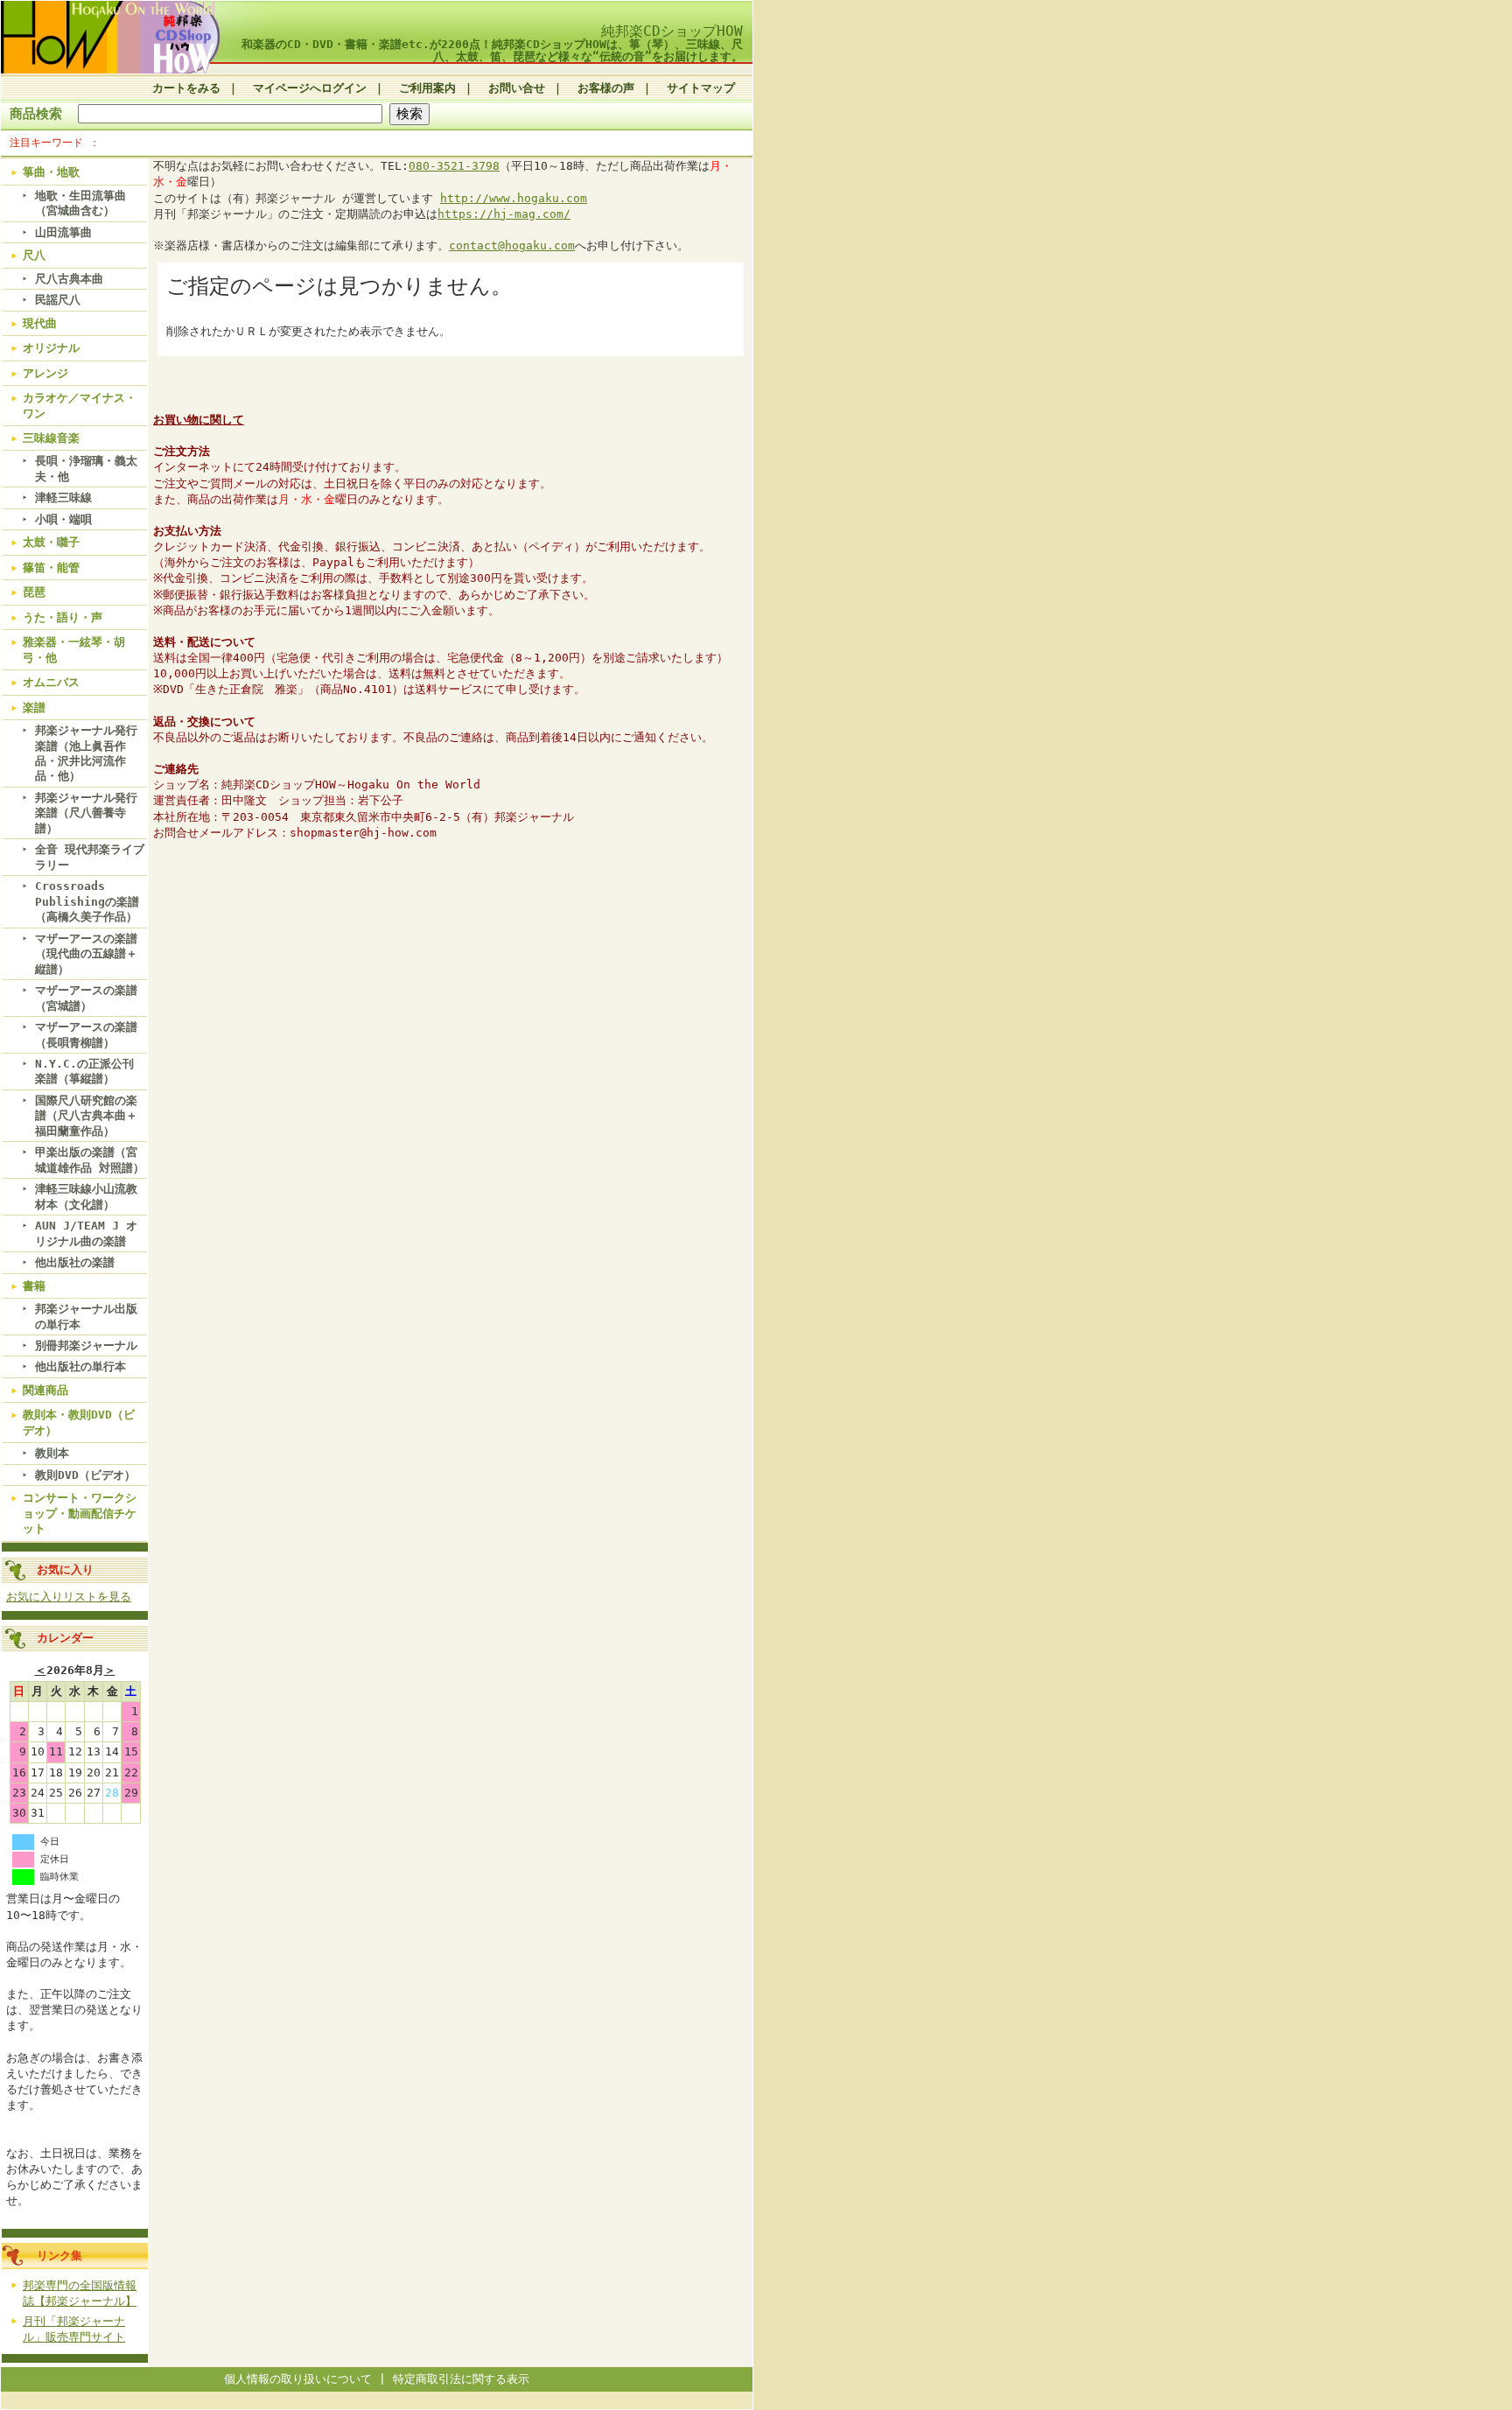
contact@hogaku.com (512, 245)
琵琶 (34, 592)
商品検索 (36, 113)
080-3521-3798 (454, 166)
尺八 (34, 255)
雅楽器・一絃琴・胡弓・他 (74, 649)
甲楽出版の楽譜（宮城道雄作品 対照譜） (90, 1159)
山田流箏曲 (63, 232)
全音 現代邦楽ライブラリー (90, 857)
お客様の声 (606, 88)
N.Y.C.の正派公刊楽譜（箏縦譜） (84, 1071)
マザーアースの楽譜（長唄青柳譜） (86, 1034)
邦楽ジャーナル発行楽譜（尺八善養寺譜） (86, 813)
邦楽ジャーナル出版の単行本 (86, 1316)
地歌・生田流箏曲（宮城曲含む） (80, 203)
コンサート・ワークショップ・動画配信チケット (80, 1513)
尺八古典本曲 (69, 279)
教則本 (52, 1453)
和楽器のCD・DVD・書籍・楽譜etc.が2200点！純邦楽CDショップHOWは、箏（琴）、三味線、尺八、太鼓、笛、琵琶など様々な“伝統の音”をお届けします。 (492, 50)
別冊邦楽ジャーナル (86, 1345)
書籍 (34, 1286)
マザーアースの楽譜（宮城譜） (86, 998)
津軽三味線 (63, 497)
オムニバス (51, 682)
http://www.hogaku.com (514, 198)
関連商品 (45, 1390)
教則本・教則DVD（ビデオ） (79, 1422)
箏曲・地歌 (51, 172)
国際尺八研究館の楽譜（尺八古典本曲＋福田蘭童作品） (86, 1116)
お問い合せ (517, 88)
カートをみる (186, 88)
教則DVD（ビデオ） (85, 1475)
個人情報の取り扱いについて (298, 2379)
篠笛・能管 (51, 567)
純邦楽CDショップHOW (672, 31)
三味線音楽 (51, 438)
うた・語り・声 (63, 617)
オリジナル (51, 348)
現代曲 (40, 323)
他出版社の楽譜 (75, 1262)
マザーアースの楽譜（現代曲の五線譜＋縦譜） (86, 954)
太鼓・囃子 (51, 542)
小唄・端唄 (63, 519)
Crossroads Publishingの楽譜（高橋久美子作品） (87, 901)
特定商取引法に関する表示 (461, 2379)
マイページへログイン (310, 88)
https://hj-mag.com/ (504, 214)
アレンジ (45, 373)
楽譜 (34, 708)
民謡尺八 (58, 300)
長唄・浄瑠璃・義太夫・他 (86, 468)
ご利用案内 (427, 88)
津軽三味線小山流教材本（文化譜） (86, 1196)
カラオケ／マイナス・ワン (80, 405)
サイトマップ (701, 88)
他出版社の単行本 (80, 1366)
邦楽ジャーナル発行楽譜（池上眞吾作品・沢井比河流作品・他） (86, 753)
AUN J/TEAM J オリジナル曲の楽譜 (86, 1233)
